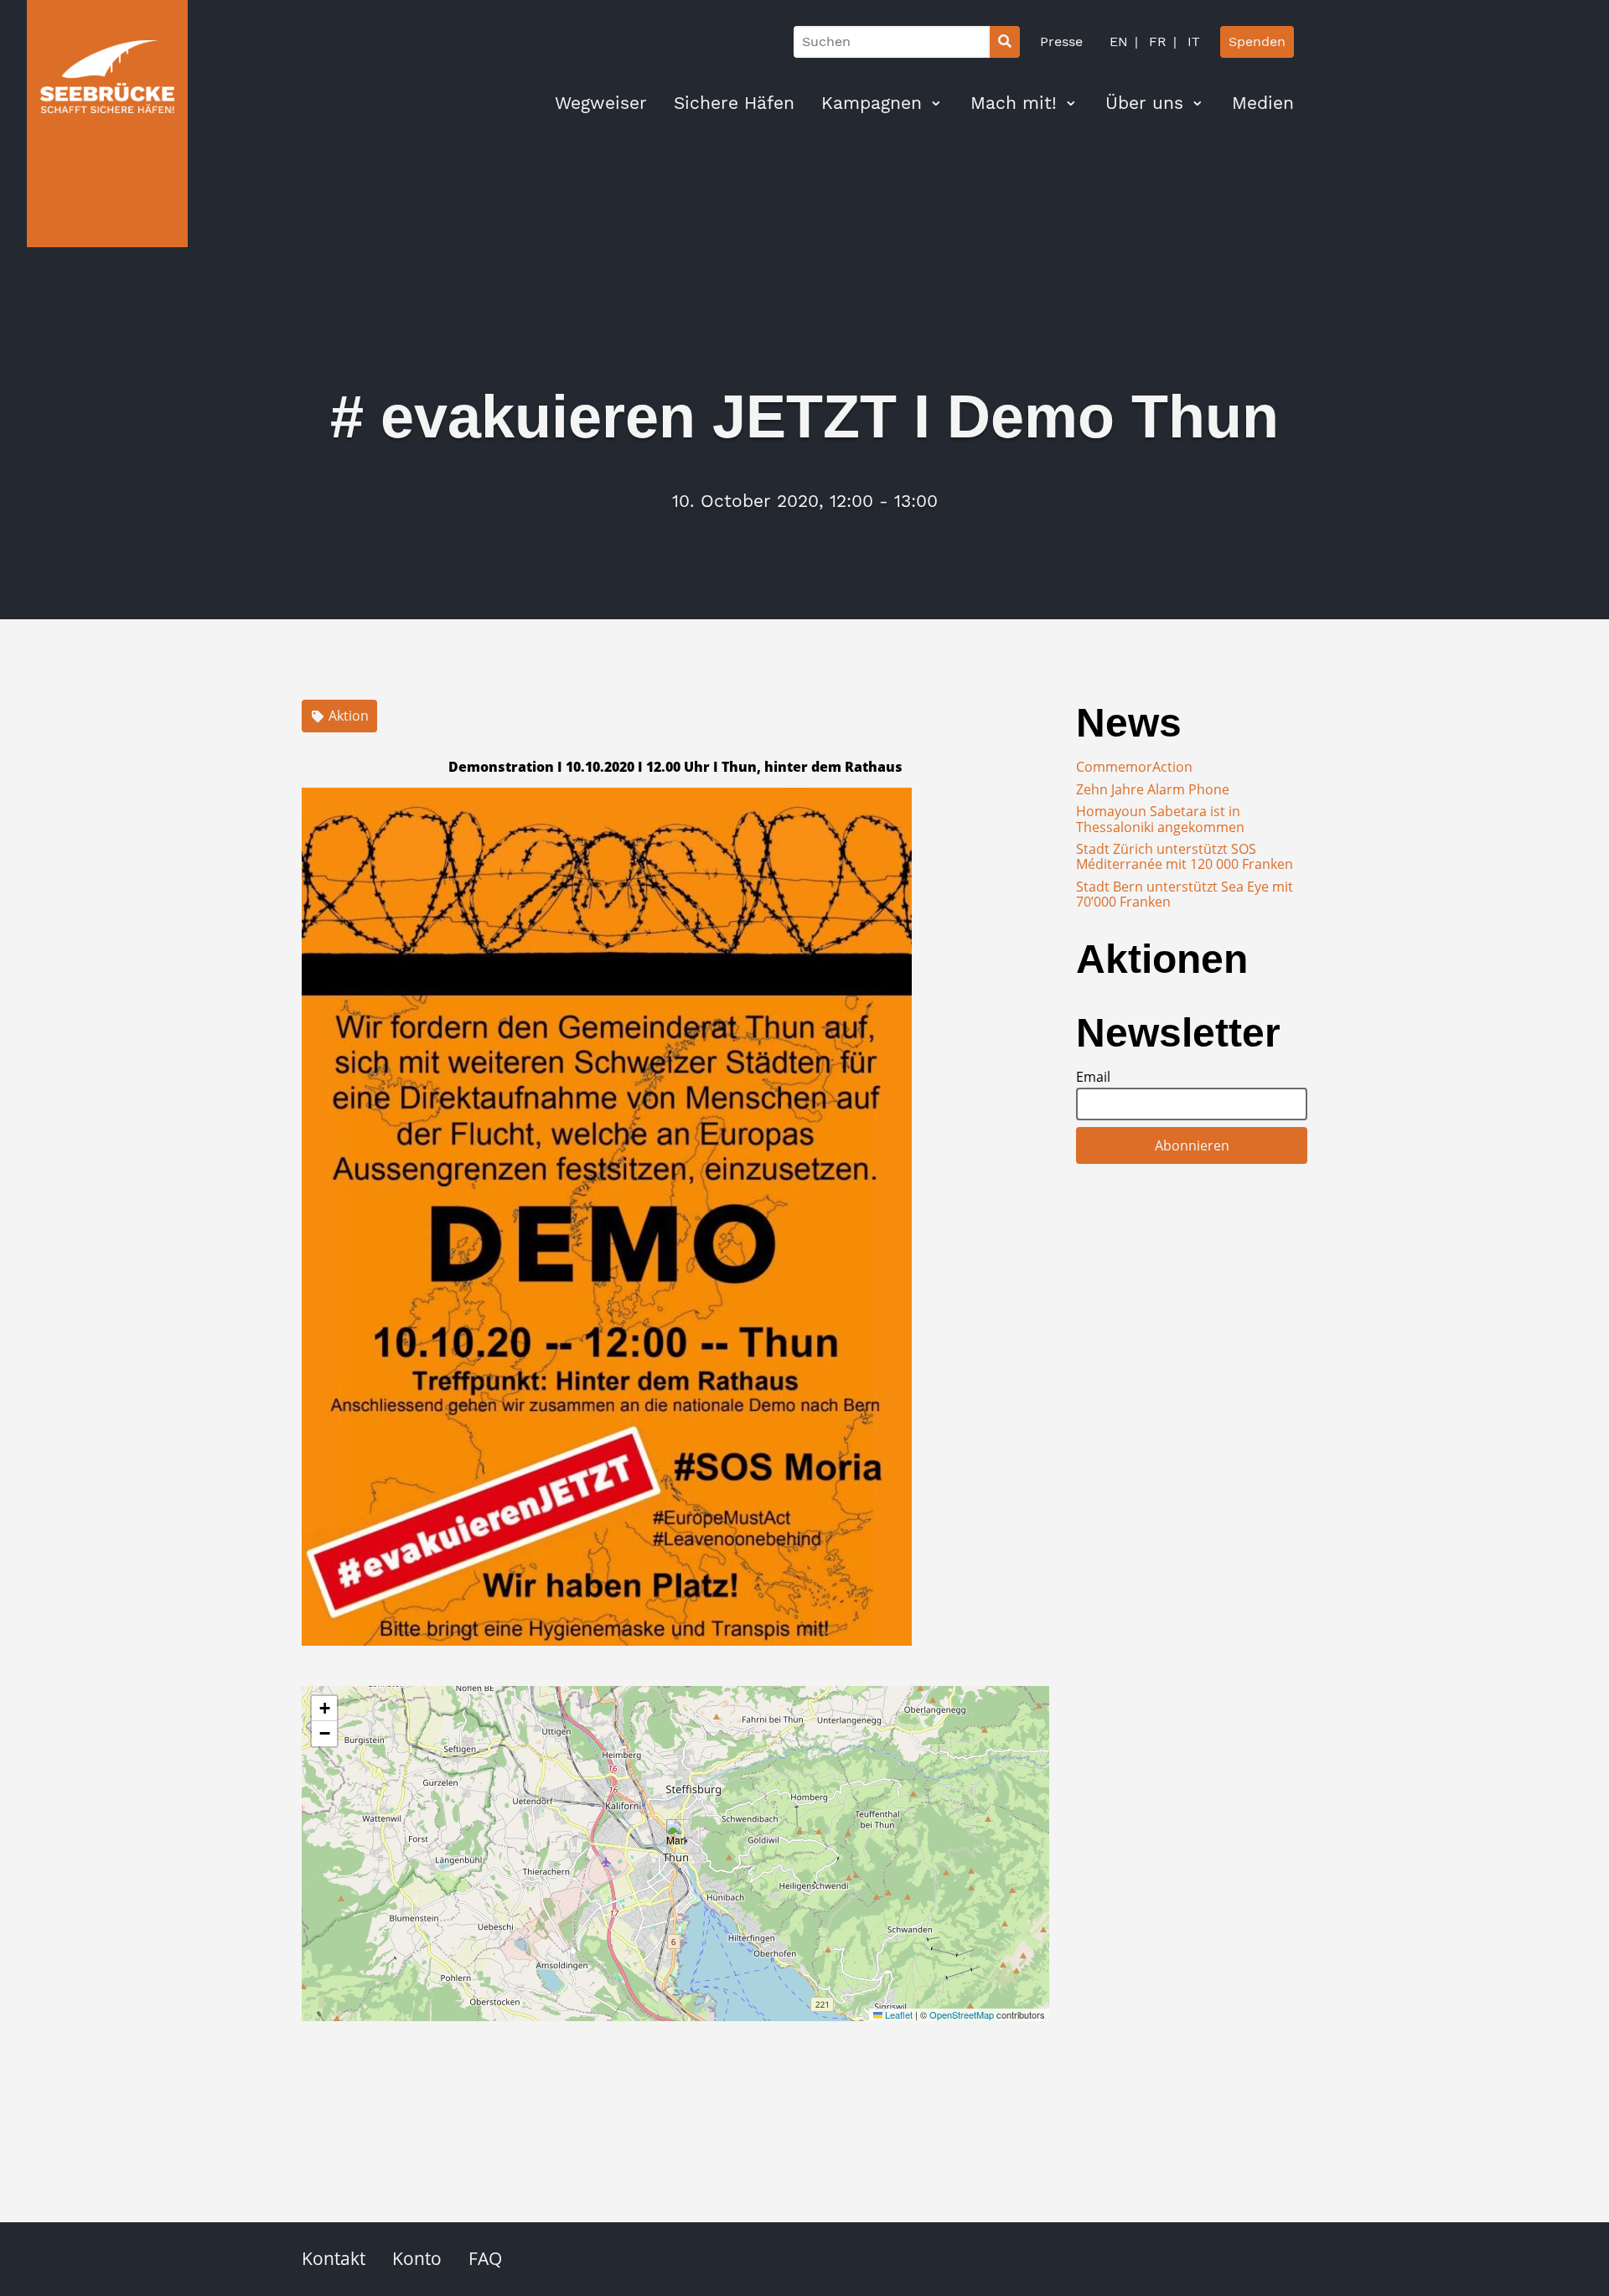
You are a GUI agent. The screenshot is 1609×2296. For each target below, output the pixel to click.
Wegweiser (601, 103)
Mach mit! (1014, 103)
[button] (677, 1836)
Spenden (1257, 41)
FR (1156, 41)
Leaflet (898, 2014)
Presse (1061, 41)
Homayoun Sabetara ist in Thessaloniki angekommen (1160, 819)
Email (1093, 1077)
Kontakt (334, 2258)
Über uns (1144, 103)
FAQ (485, 2258)
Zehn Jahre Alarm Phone (1153, 789)
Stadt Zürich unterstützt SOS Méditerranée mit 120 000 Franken (1185, 856)
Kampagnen (872, 103)
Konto (417, 2258)
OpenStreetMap (962, 2014)
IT (1192, 41)
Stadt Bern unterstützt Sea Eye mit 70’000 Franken (1185, 894)
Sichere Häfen (734, 103)
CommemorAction (1134, 767)
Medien (1263, 103)
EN (1119, 41)
